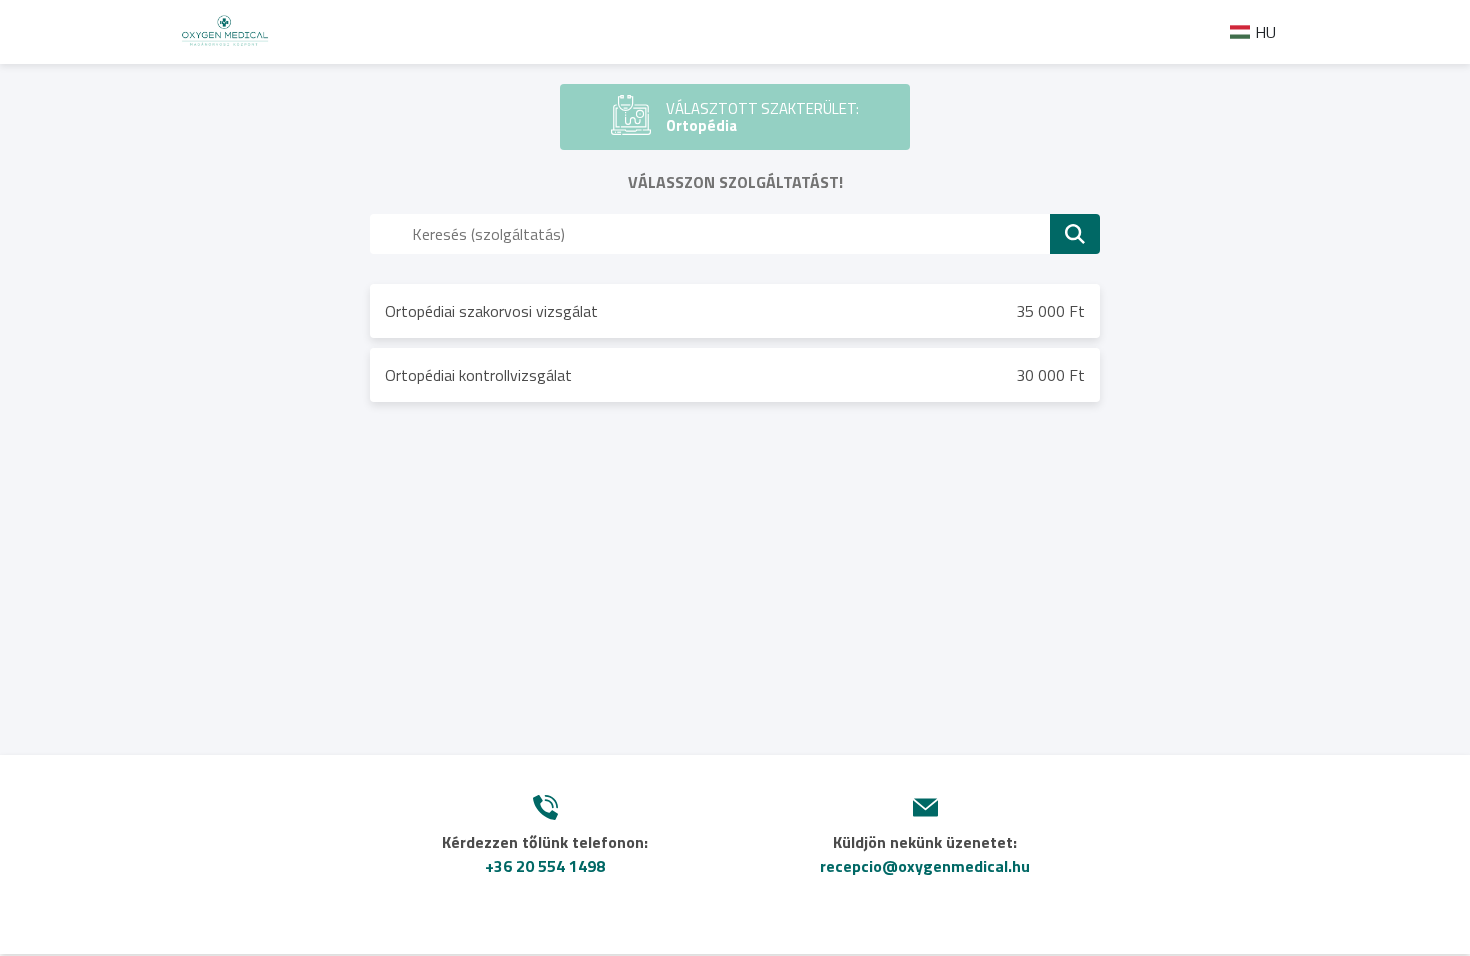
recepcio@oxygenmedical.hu (925, 866)
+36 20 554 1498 (545, 866)
